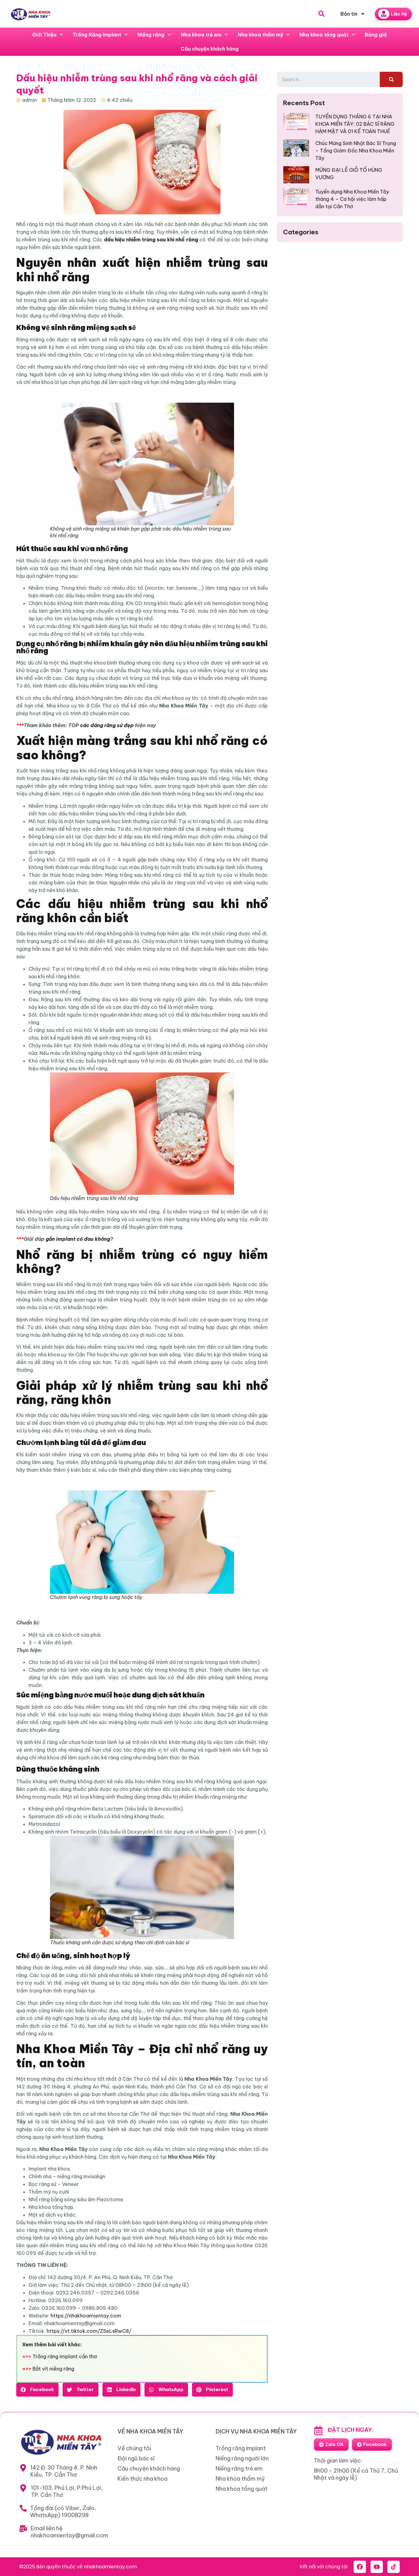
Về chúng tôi (134, 2448)
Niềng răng (151, 35)
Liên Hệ (399, 14)
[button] (37, 2390)
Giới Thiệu (44, 35)
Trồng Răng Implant (97, 35)
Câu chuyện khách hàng (210, 49)
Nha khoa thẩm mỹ (260, 35)
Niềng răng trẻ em (239, 2469)
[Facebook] (360, 2567)
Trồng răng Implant (241, 2448)
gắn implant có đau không (78, 1239)
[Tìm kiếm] (391, 79)
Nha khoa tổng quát (324, 35)
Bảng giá (376, 35)
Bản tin (349, 14)
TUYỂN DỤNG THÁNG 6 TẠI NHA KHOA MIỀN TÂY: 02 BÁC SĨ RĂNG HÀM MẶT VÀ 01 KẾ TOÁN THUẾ (355, 124)
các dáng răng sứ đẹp (107, 725)
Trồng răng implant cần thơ (65, 2356)
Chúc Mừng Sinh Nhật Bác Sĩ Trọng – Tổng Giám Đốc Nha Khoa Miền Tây (356, 151)
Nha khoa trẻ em (201, 35)
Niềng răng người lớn (242, 2458)
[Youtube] (377, 2567)
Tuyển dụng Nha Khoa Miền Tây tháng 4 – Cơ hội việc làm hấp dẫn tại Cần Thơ (352, 199)
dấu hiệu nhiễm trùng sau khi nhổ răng (151, 240)
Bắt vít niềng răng (53, 2369)
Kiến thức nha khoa (142, 2479)
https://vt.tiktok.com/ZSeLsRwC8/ (89, 2331)
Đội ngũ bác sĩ (136, 2458)
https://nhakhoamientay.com (86, 2316)
